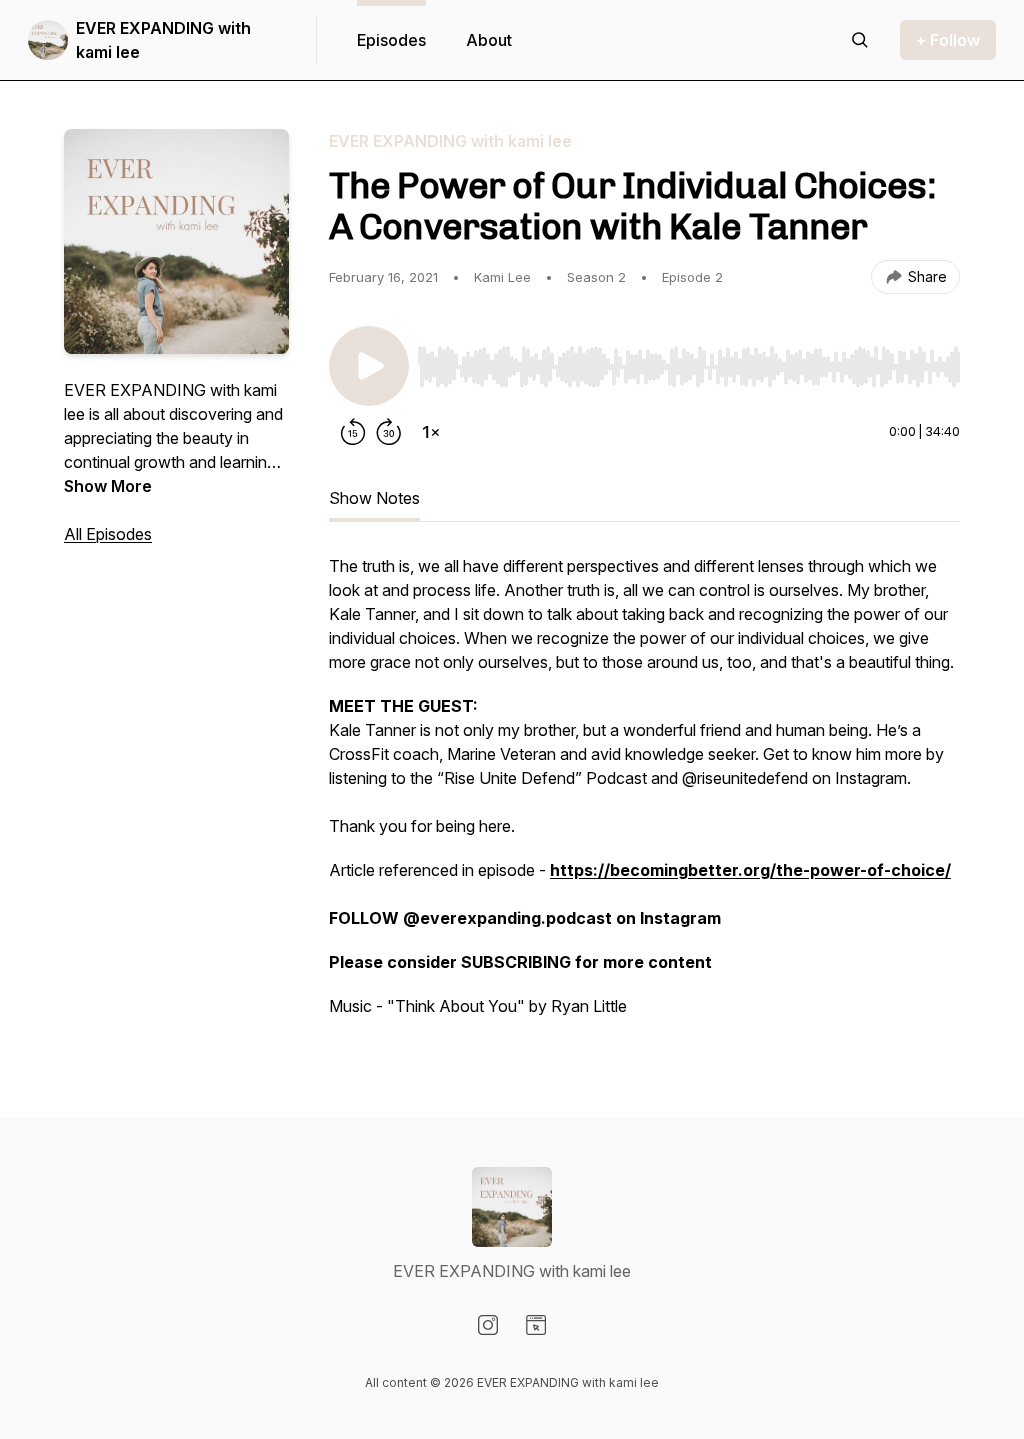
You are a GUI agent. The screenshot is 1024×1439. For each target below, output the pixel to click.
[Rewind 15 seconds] (353, 432)
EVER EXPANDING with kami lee (163, 40)
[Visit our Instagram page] (488, 1325)
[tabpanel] (644, 796)
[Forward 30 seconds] (389, 432)
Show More (108, 486)
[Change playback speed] (431, 432)
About (489, 40)
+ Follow (948, 40)
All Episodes (108, 534)
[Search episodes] (860, 40)
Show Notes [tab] (374, 498)
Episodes (391, 40)
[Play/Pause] (369, 366)
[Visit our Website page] (536, 1325)
